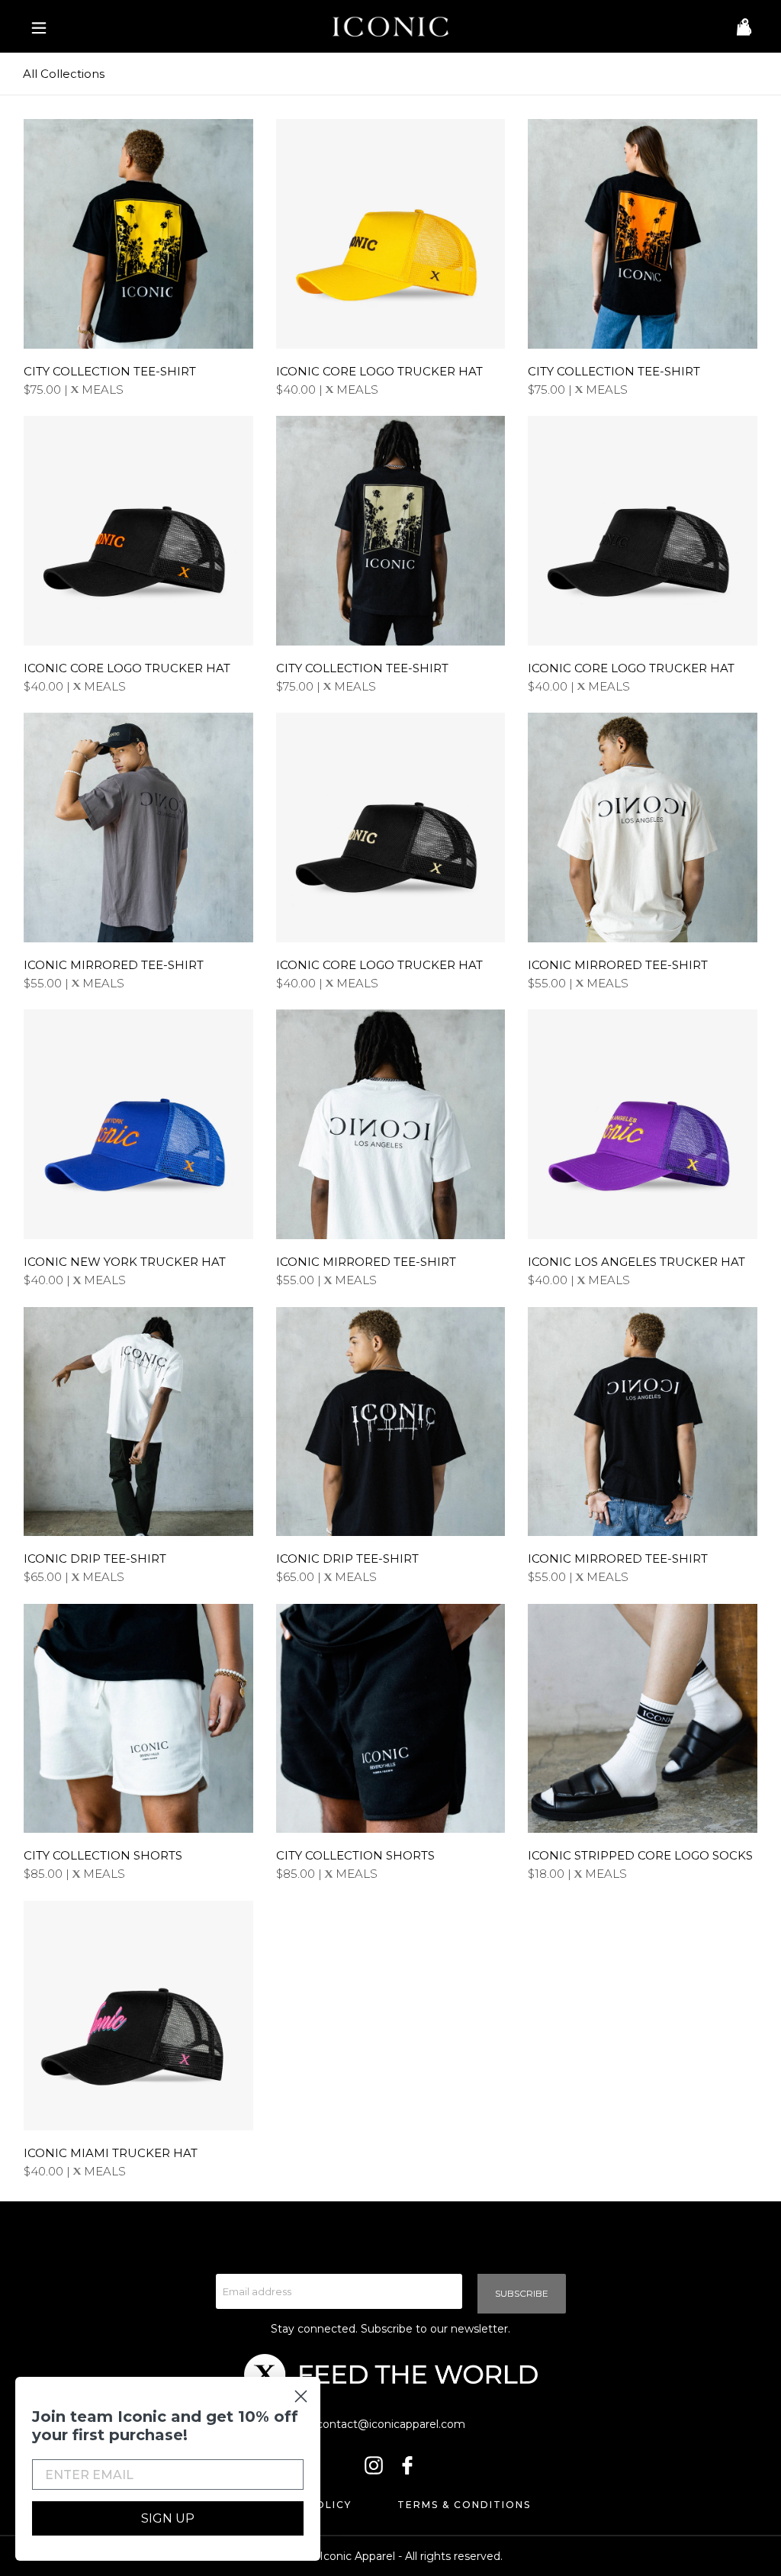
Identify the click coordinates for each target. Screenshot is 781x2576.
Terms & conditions (464, 2505)
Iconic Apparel (357, 2556)
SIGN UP (168, 2518)
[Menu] (35, 27)
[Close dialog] (301, 2396)
